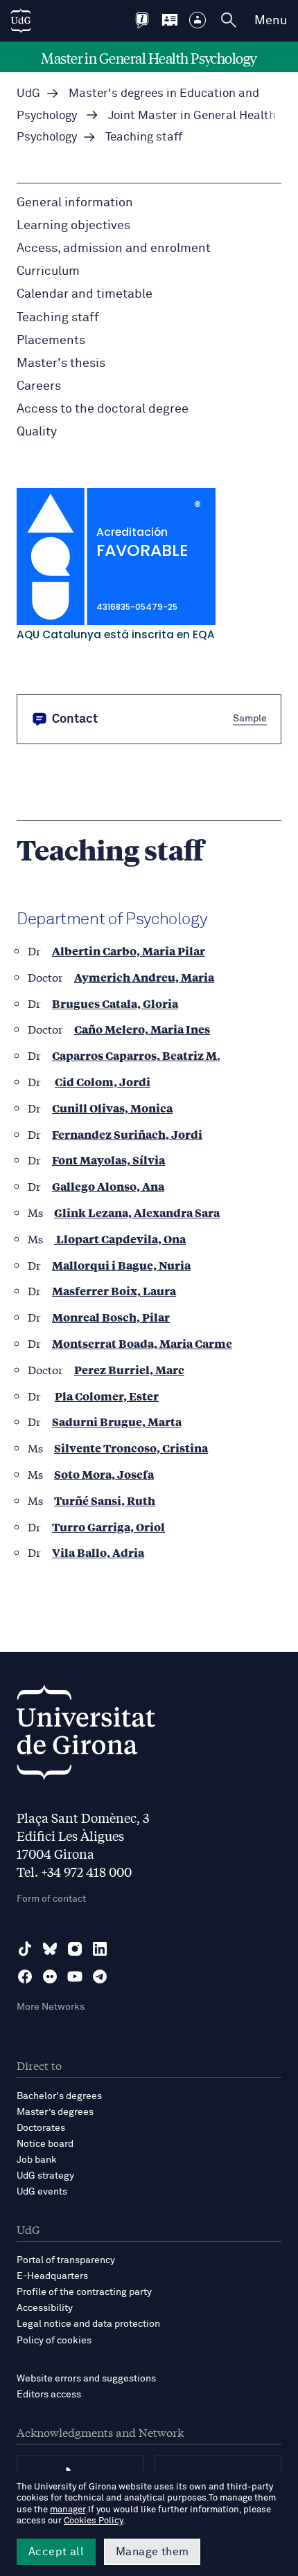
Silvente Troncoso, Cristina (131, 1448)
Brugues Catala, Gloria (115, 1003)
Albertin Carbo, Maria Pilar (129, 951)
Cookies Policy (93, 2521)
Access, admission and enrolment (114, 249)
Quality (37, 432)
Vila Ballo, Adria (98, 1552)
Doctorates (41, 2128)
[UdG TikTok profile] (25, 1949)
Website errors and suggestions (86, 2379)
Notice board (45, 2144)
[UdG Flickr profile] (50, 1976)
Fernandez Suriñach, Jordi (127, 1134)
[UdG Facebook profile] (25, 1976)
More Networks (51, 2007)
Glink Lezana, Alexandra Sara (137, 1213)
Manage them (152, 2552)
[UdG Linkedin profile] (100, 1949)
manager (68, 2510)
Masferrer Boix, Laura (114, 1291)
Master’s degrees (55, 2112)
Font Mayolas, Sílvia (108, 1160)
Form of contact (51, 1899)
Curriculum (48, 271)
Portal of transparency (66, 2260)
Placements (51, 341)
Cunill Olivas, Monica (112, 1108)
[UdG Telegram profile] (100, 1976)
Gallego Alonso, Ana (108, 1186)
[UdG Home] (21, 21)
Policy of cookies (54, 2341)
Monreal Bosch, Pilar (111, 1317)
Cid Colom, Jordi (103, 1082)
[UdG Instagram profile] (75, 1949)
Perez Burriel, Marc (129, 1370)
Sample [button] (250, 719)
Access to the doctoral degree (103, 409)
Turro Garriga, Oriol (108, 1527)
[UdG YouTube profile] (75, 1976)
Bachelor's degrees (59, 2096)
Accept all (56, 2552)
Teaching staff (58, 318)
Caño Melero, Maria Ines (142, 1029)
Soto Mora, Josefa (104, 1474)
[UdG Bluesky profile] (50, 1949)
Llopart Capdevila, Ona (120, 1239)
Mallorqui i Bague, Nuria (121, 1265)
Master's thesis (61, 363)
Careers (39, 386)
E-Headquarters (52, 2276)
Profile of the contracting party (84, 2292)
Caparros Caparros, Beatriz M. (136, 1055)
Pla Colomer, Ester (107, 1396)
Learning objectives (73, 226)
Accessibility (45, 2308)
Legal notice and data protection (88, 2324)
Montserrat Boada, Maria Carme (142, 1343)
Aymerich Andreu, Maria (144, 977)
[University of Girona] (86, 1736)
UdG (28, 94)
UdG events (42, 2192)
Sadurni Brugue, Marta (117, 1422)
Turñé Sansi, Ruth (105, 1501)
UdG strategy (45, 2176)
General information (75, 203)
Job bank (37, 2160)
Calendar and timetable (85, 294)
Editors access (49, 2395)
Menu (271, 21)
